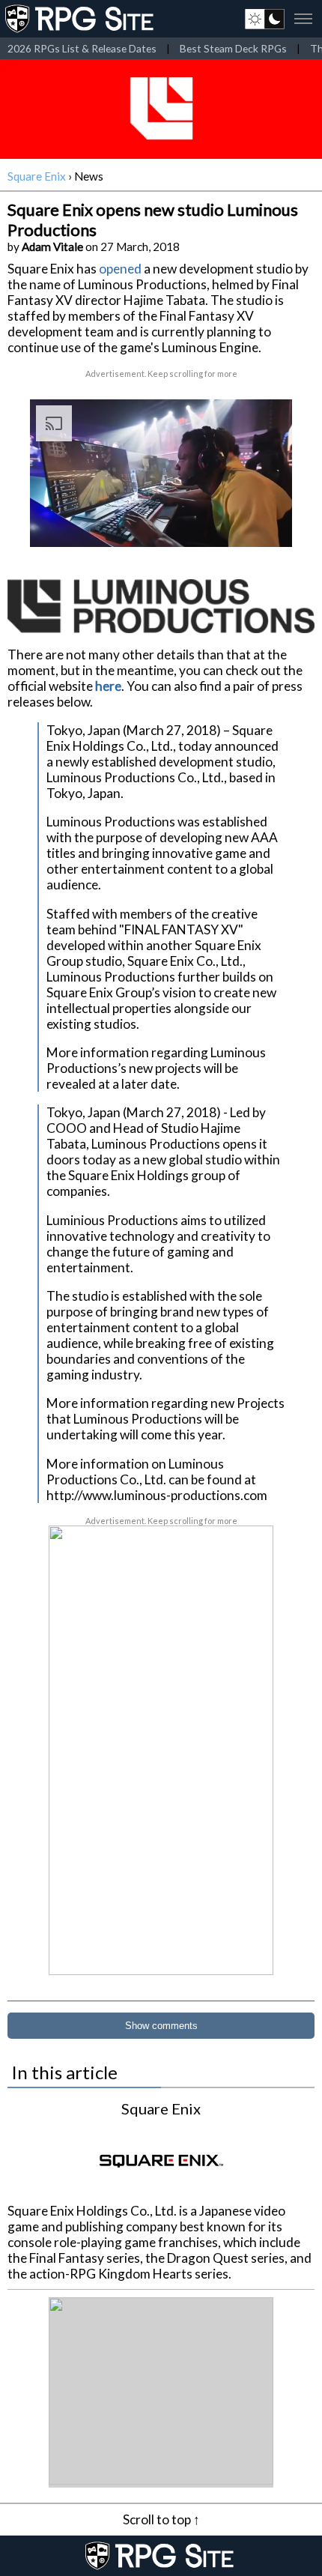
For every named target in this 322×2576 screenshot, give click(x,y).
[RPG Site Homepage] (81, 19)
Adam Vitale (52, 247)
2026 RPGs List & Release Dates (82, 48)
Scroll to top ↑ (161, 2519)
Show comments (161, 2026)
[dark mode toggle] (265, 19)
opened (120, 269)
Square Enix (37, 176)
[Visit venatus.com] (263, 523)
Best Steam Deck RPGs (233, 48)
